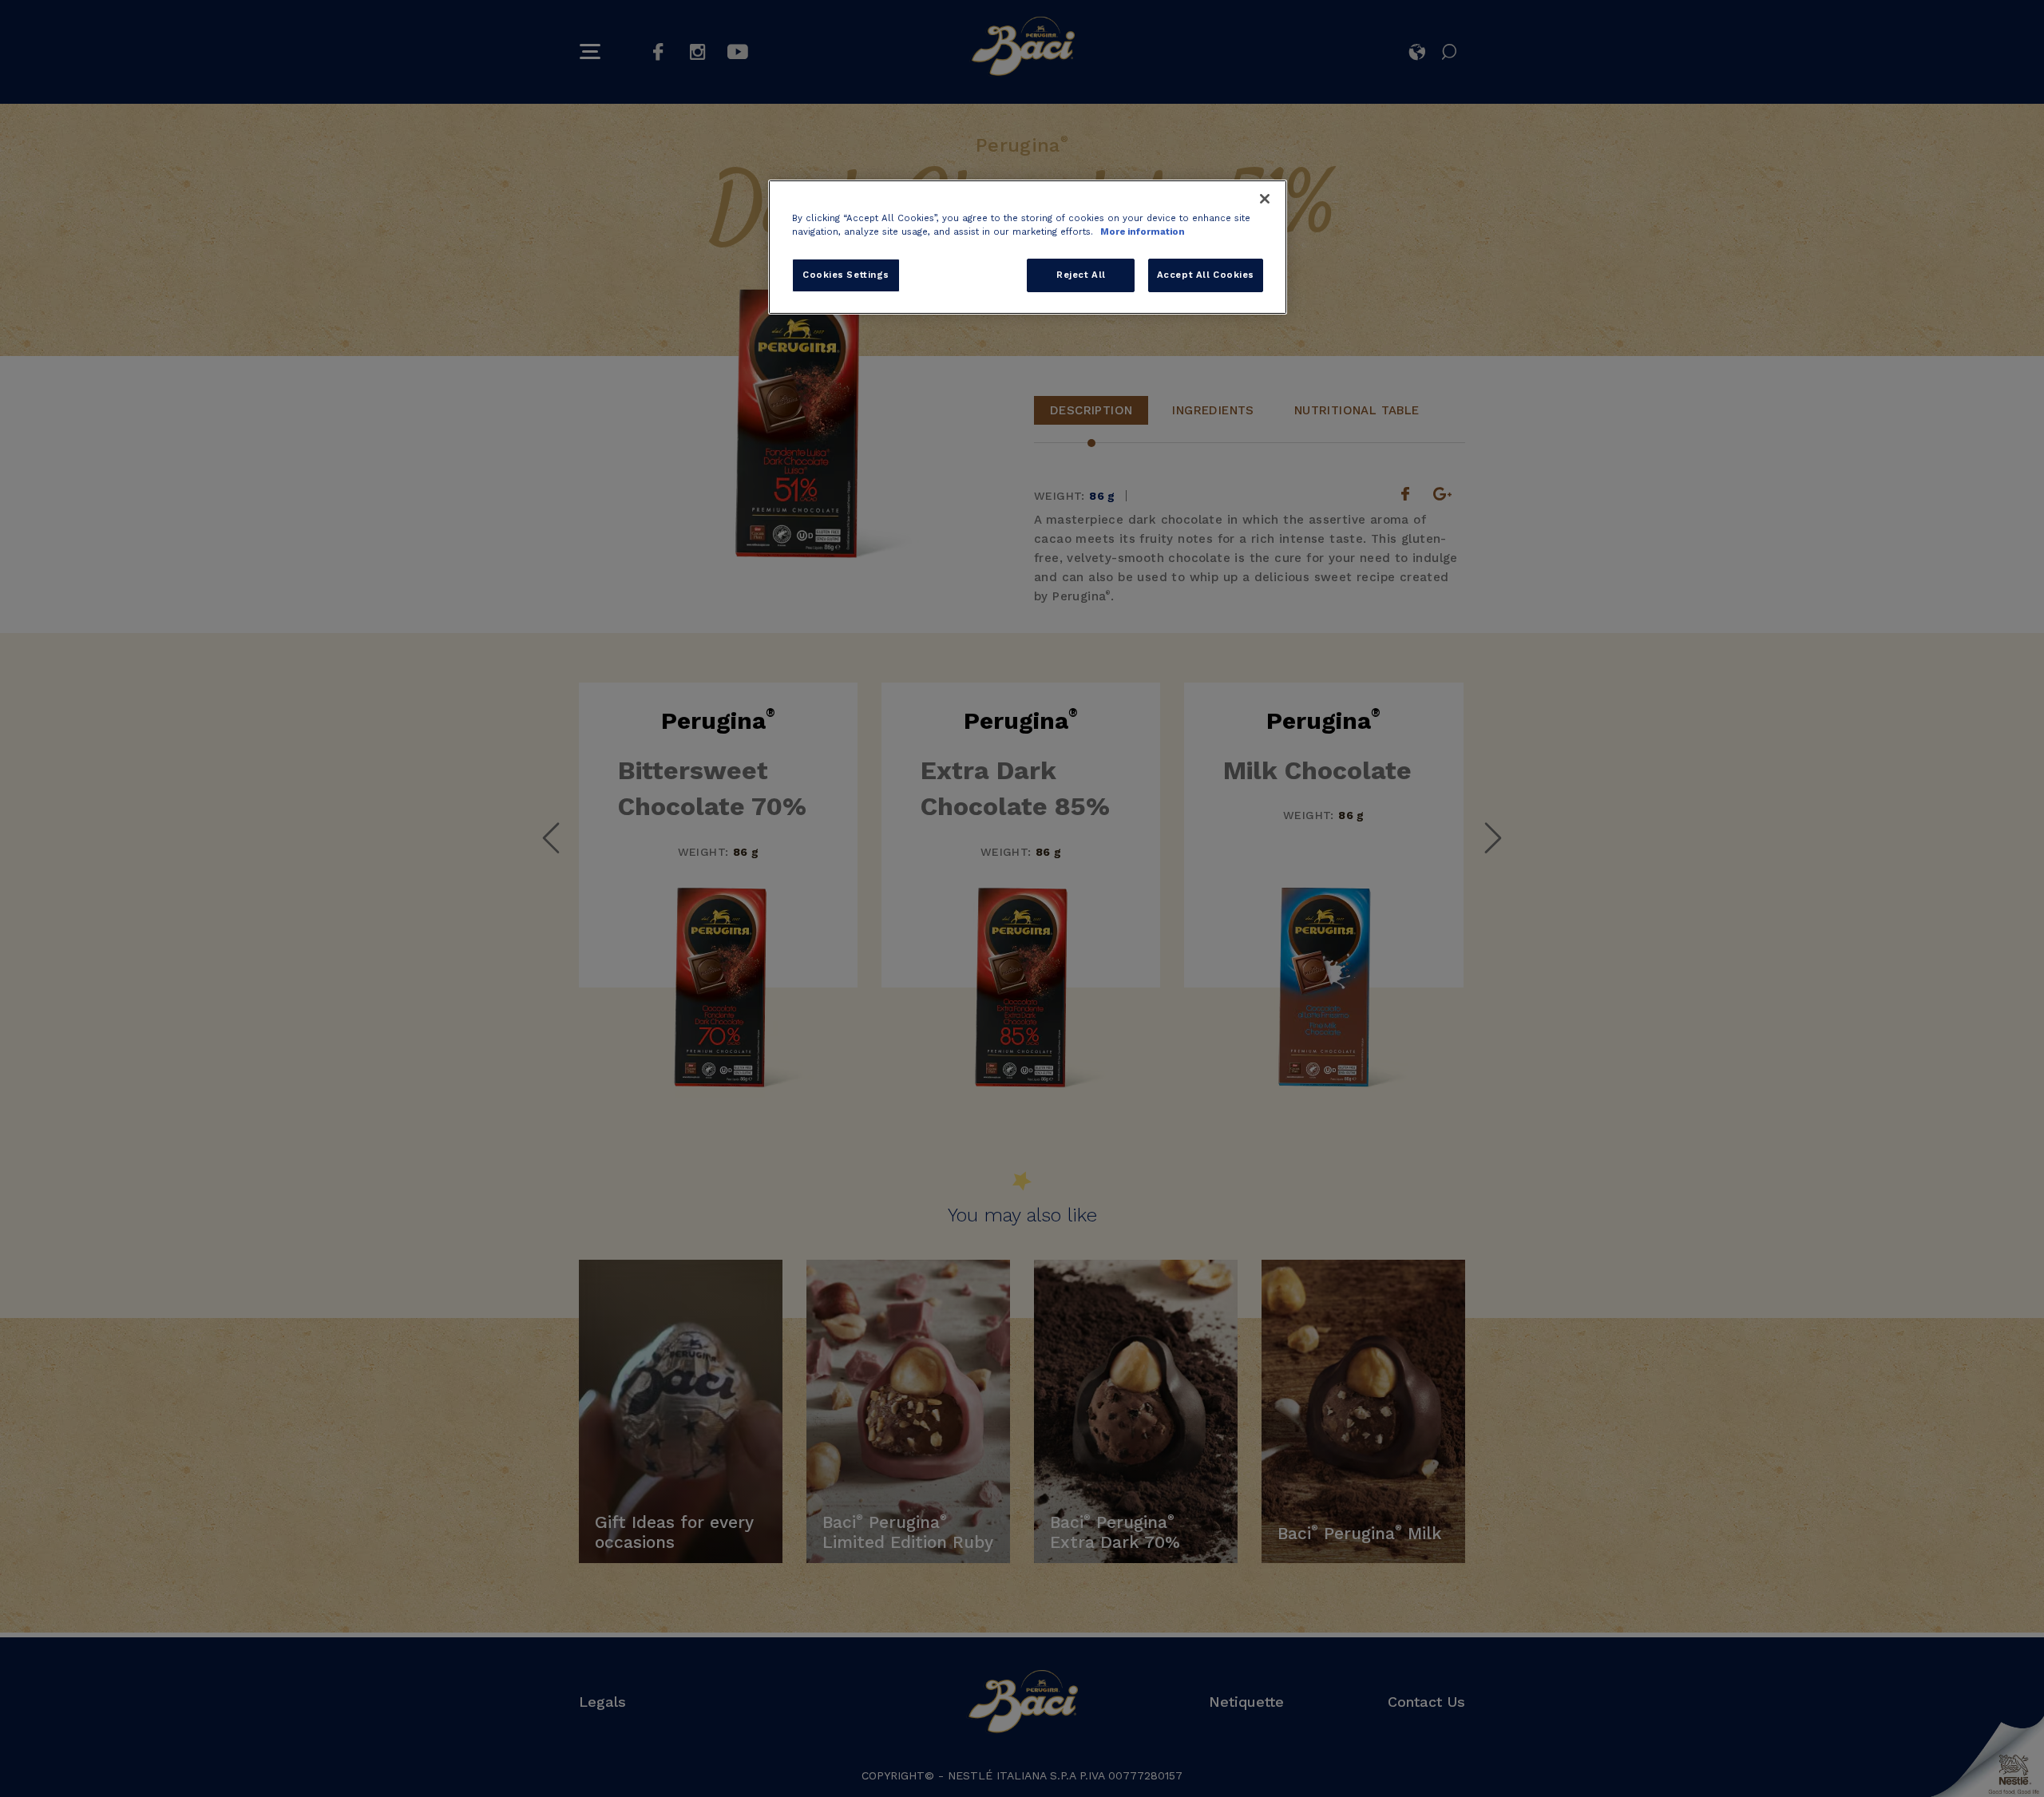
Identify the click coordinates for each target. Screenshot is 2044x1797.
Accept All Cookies (1206, 275)
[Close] (1265, 199)
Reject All (1081, 275)
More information (1143, 232)
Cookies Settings (846, 275)
